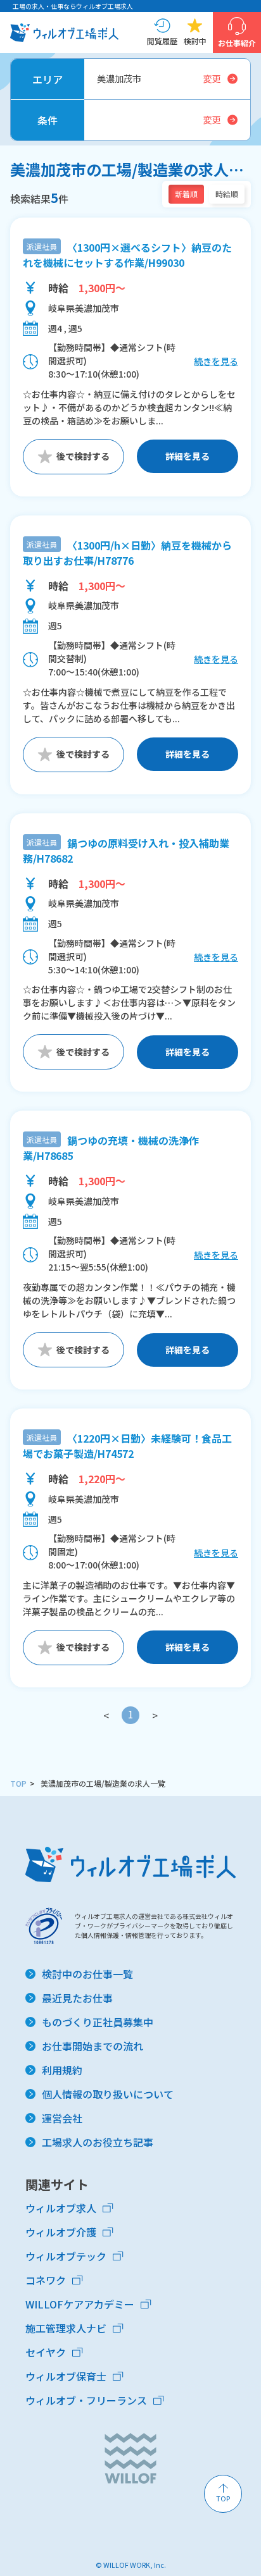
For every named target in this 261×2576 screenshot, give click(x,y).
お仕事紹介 (237, 43)
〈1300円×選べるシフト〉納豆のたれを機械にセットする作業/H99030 (127, 255)
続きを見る (216, 361)
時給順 (227, 194)
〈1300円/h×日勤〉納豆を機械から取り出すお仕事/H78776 (127, 553)
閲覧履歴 (162, 41)
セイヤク (46, 2352)
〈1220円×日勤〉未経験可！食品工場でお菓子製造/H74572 (127, 1446)
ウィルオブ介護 (61, 2232)
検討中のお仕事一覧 (87, 1974)
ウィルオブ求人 (61, 2208)
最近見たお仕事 (77, 1998)
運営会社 (62, 2118)
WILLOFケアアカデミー (80, 2304)
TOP (18, 1783)
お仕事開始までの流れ (92, 2046)
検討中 (195, 41)
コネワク (46, 2280)
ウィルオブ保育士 (66, 2376)
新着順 (186, 194)
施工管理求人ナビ (66, 2328)
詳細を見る (188, 456)
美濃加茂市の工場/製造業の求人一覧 (103, 1783)
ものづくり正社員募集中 (98, 2022)
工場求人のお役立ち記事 (98, 2142)
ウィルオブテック (66, 2256)
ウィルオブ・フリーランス (86, 2400)
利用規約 (62, 2070)
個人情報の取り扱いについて (108, 2094)
